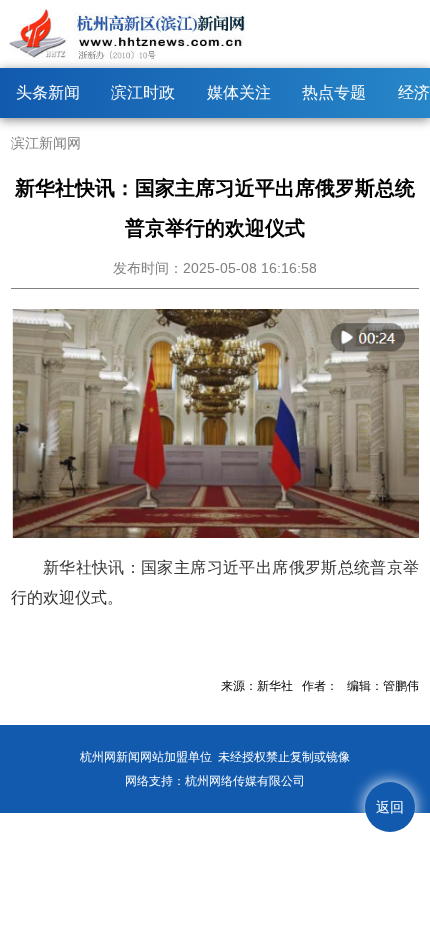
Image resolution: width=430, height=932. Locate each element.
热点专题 (334, 92)
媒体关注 (239, 92)
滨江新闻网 (46, 143)
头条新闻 (48, 92)
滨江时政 (143, 92)
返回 (390, 807)
